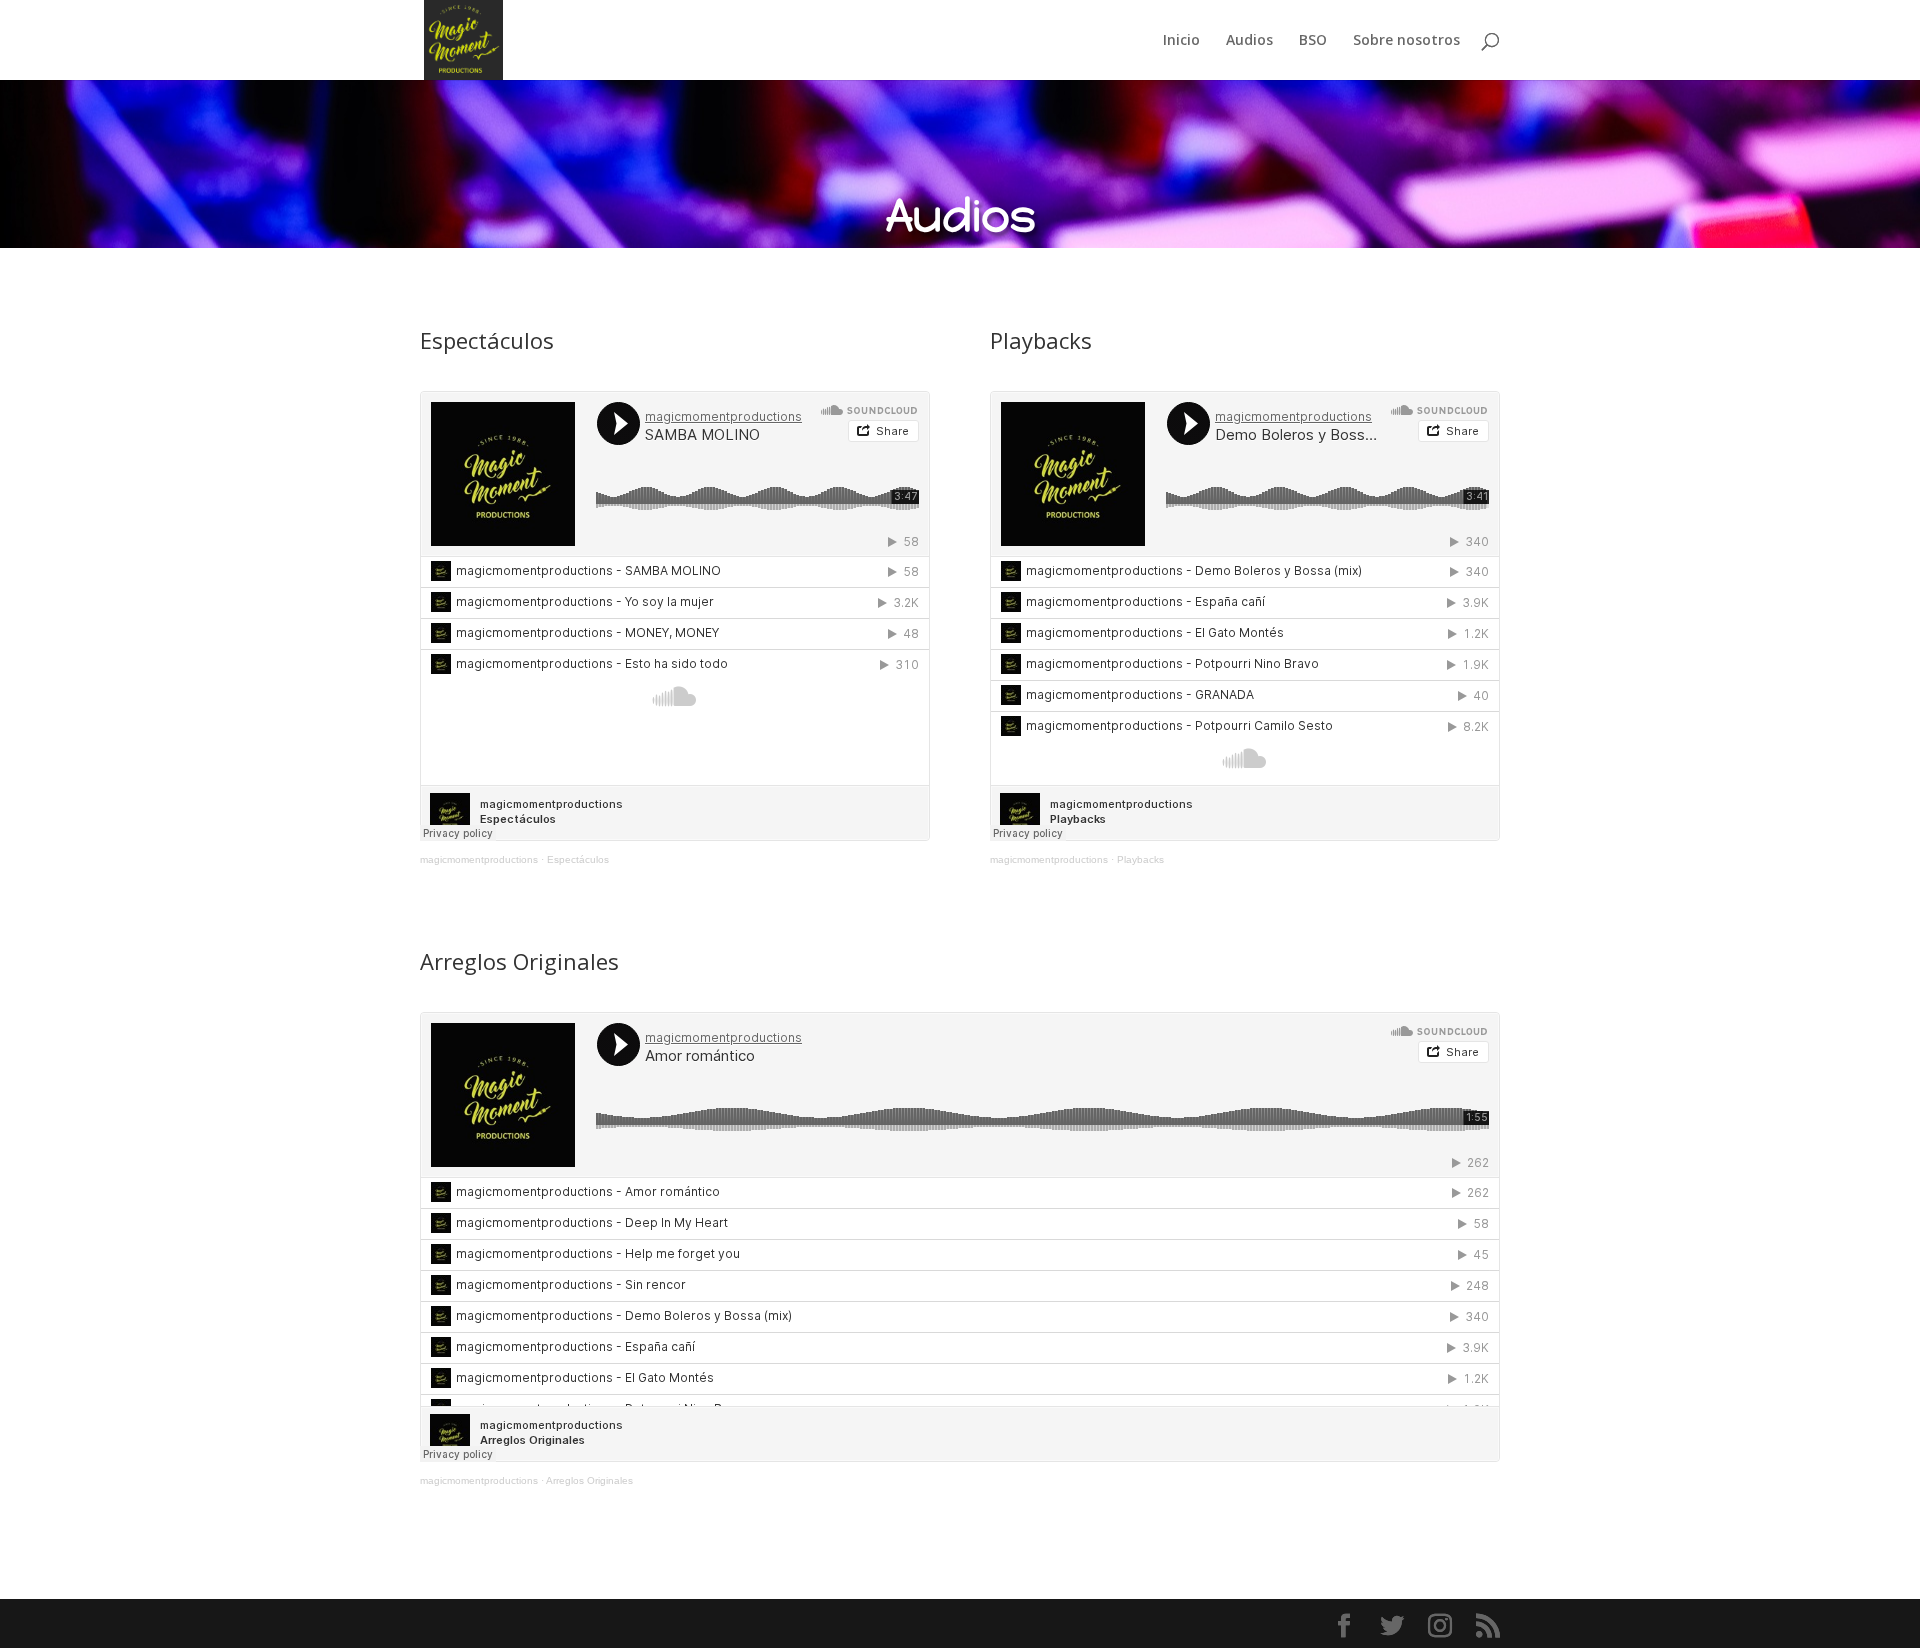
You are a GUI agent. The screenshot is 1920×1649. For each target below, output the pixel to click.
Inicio (1181, 41)
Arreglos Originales (589, 1480)
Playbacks (1140, 859)
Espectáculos (578, 859)
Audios (1249, 41)
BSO (1313, 41)
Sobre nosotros (1406, 41)
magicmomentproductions (479, 859)
